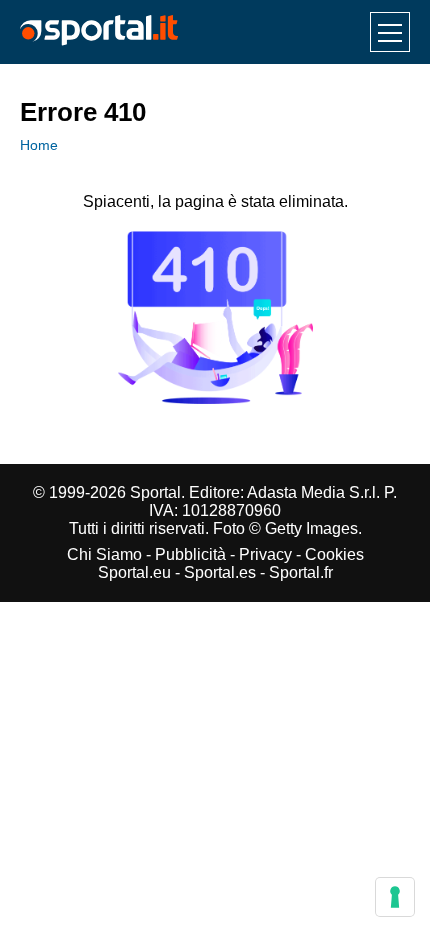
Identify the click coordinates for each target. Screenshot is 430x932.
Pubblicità (190, 554)
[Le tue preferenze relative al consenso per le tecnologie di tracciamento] (395, 897)
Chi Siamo (104, 554)
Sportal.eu (134, 572)
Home (39, 145)
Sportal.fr (301, 572)
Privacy (265, 554)
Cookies (334, 554)
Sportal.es (220, 572)
